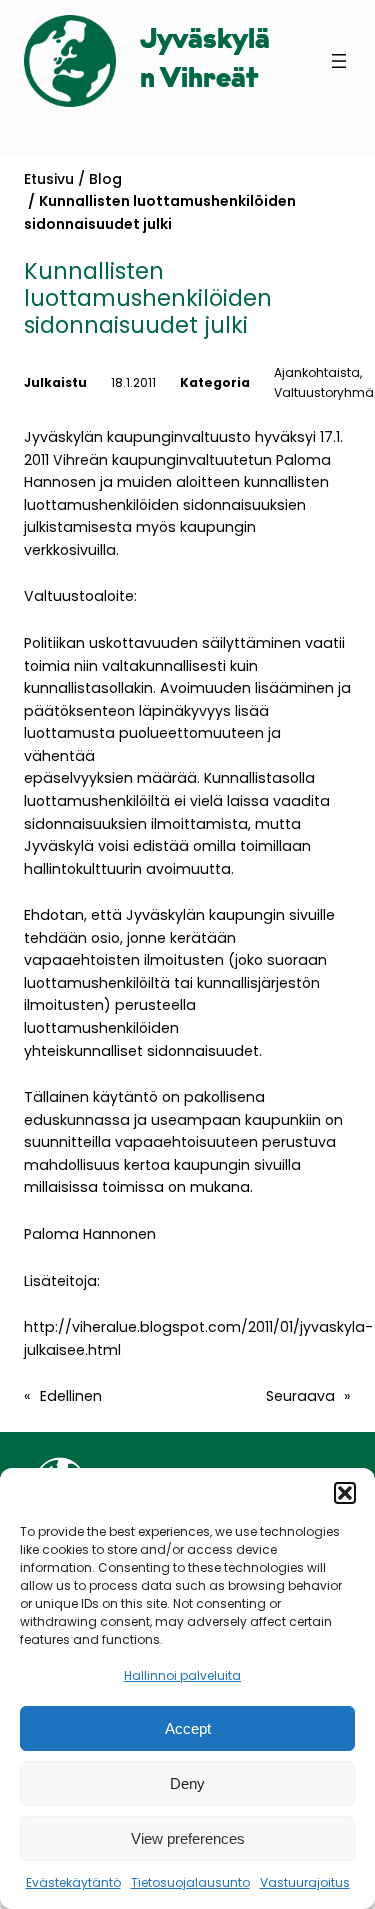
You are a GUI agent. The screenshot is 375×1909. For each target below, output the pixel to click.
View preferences (188, 1838)
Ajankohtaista (317, 372)
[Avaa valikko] (339, 61)
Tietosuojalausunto (190, 1882)
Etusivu (49, 179)
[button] (345, 1493)
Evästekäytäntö (73, 1882)
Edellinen (71, 1396)
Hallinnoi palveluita (182, 1675)
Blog (105, 179)
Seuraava (300, 1396)
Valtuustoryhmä (324, 392)
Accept (188, 1728)
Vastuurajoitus (305, 1882)
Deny (187, 1783)
